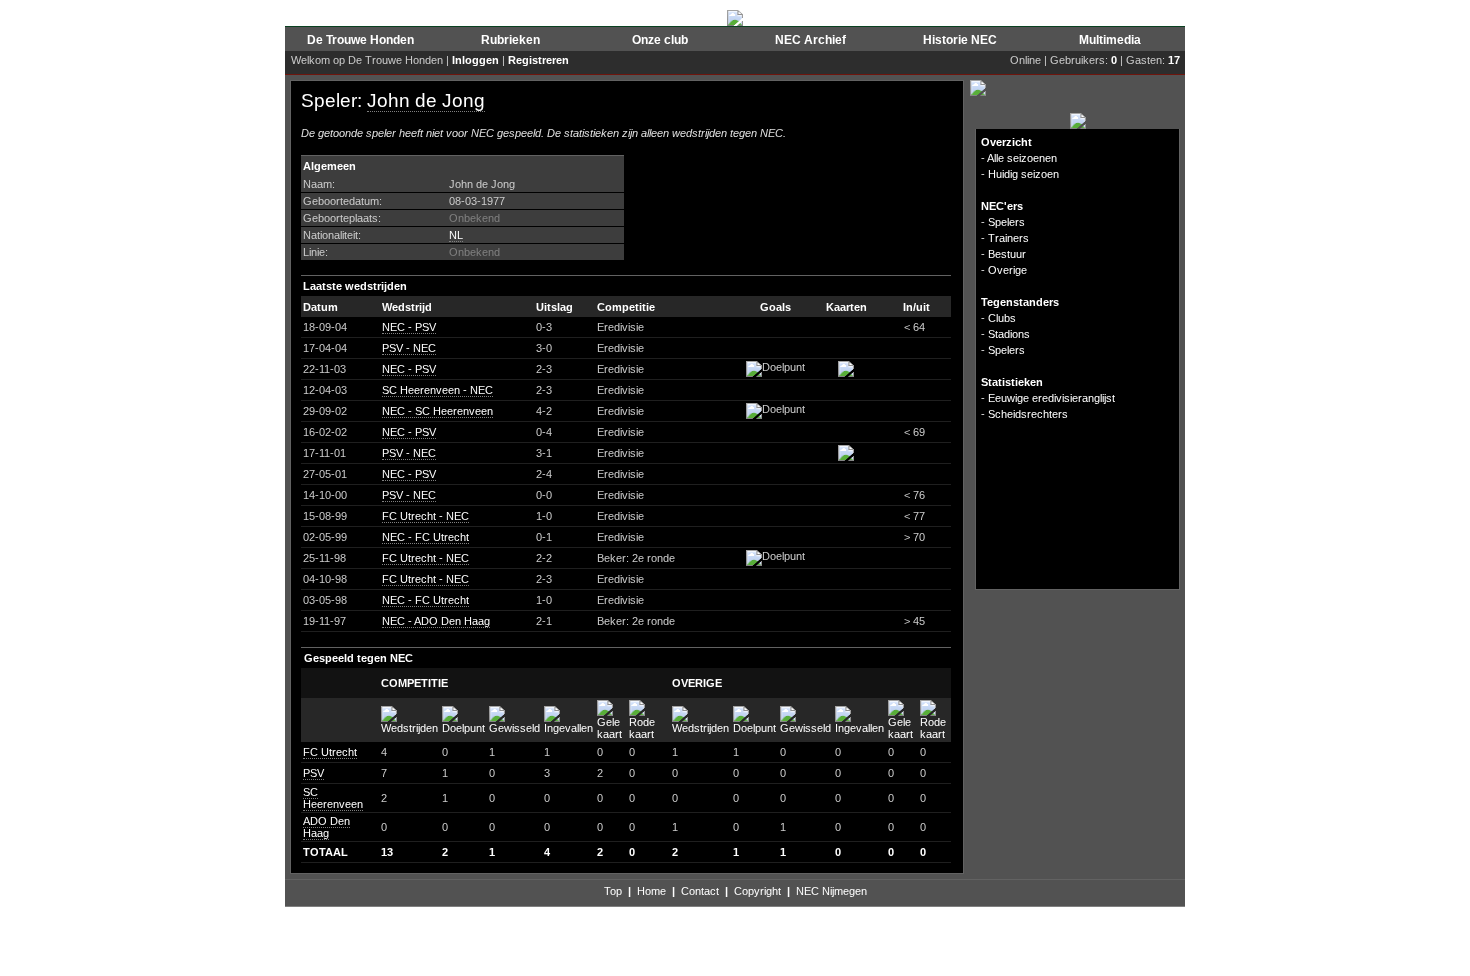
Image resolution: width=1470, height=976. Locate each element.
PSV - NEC (409, 348)
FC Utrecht (330, 752)
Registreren (538, 60)
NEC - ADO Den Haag (436, 621)
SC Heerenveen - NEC (437, 390)
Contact (700, 891)
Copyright (757, 891)
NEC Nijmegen (831, 891)
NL (456, 235)
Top (613, 891)
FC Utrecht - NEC (425, 516)
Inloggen (475, 60)
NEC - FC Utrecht (425, 537)
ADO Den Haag (326, 827)
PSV (313, 773)
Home (651, 891)
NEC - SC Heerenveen (437, 411)
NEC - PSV (409, 327)
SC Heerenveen (333, 798)
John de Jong (426, 100)
